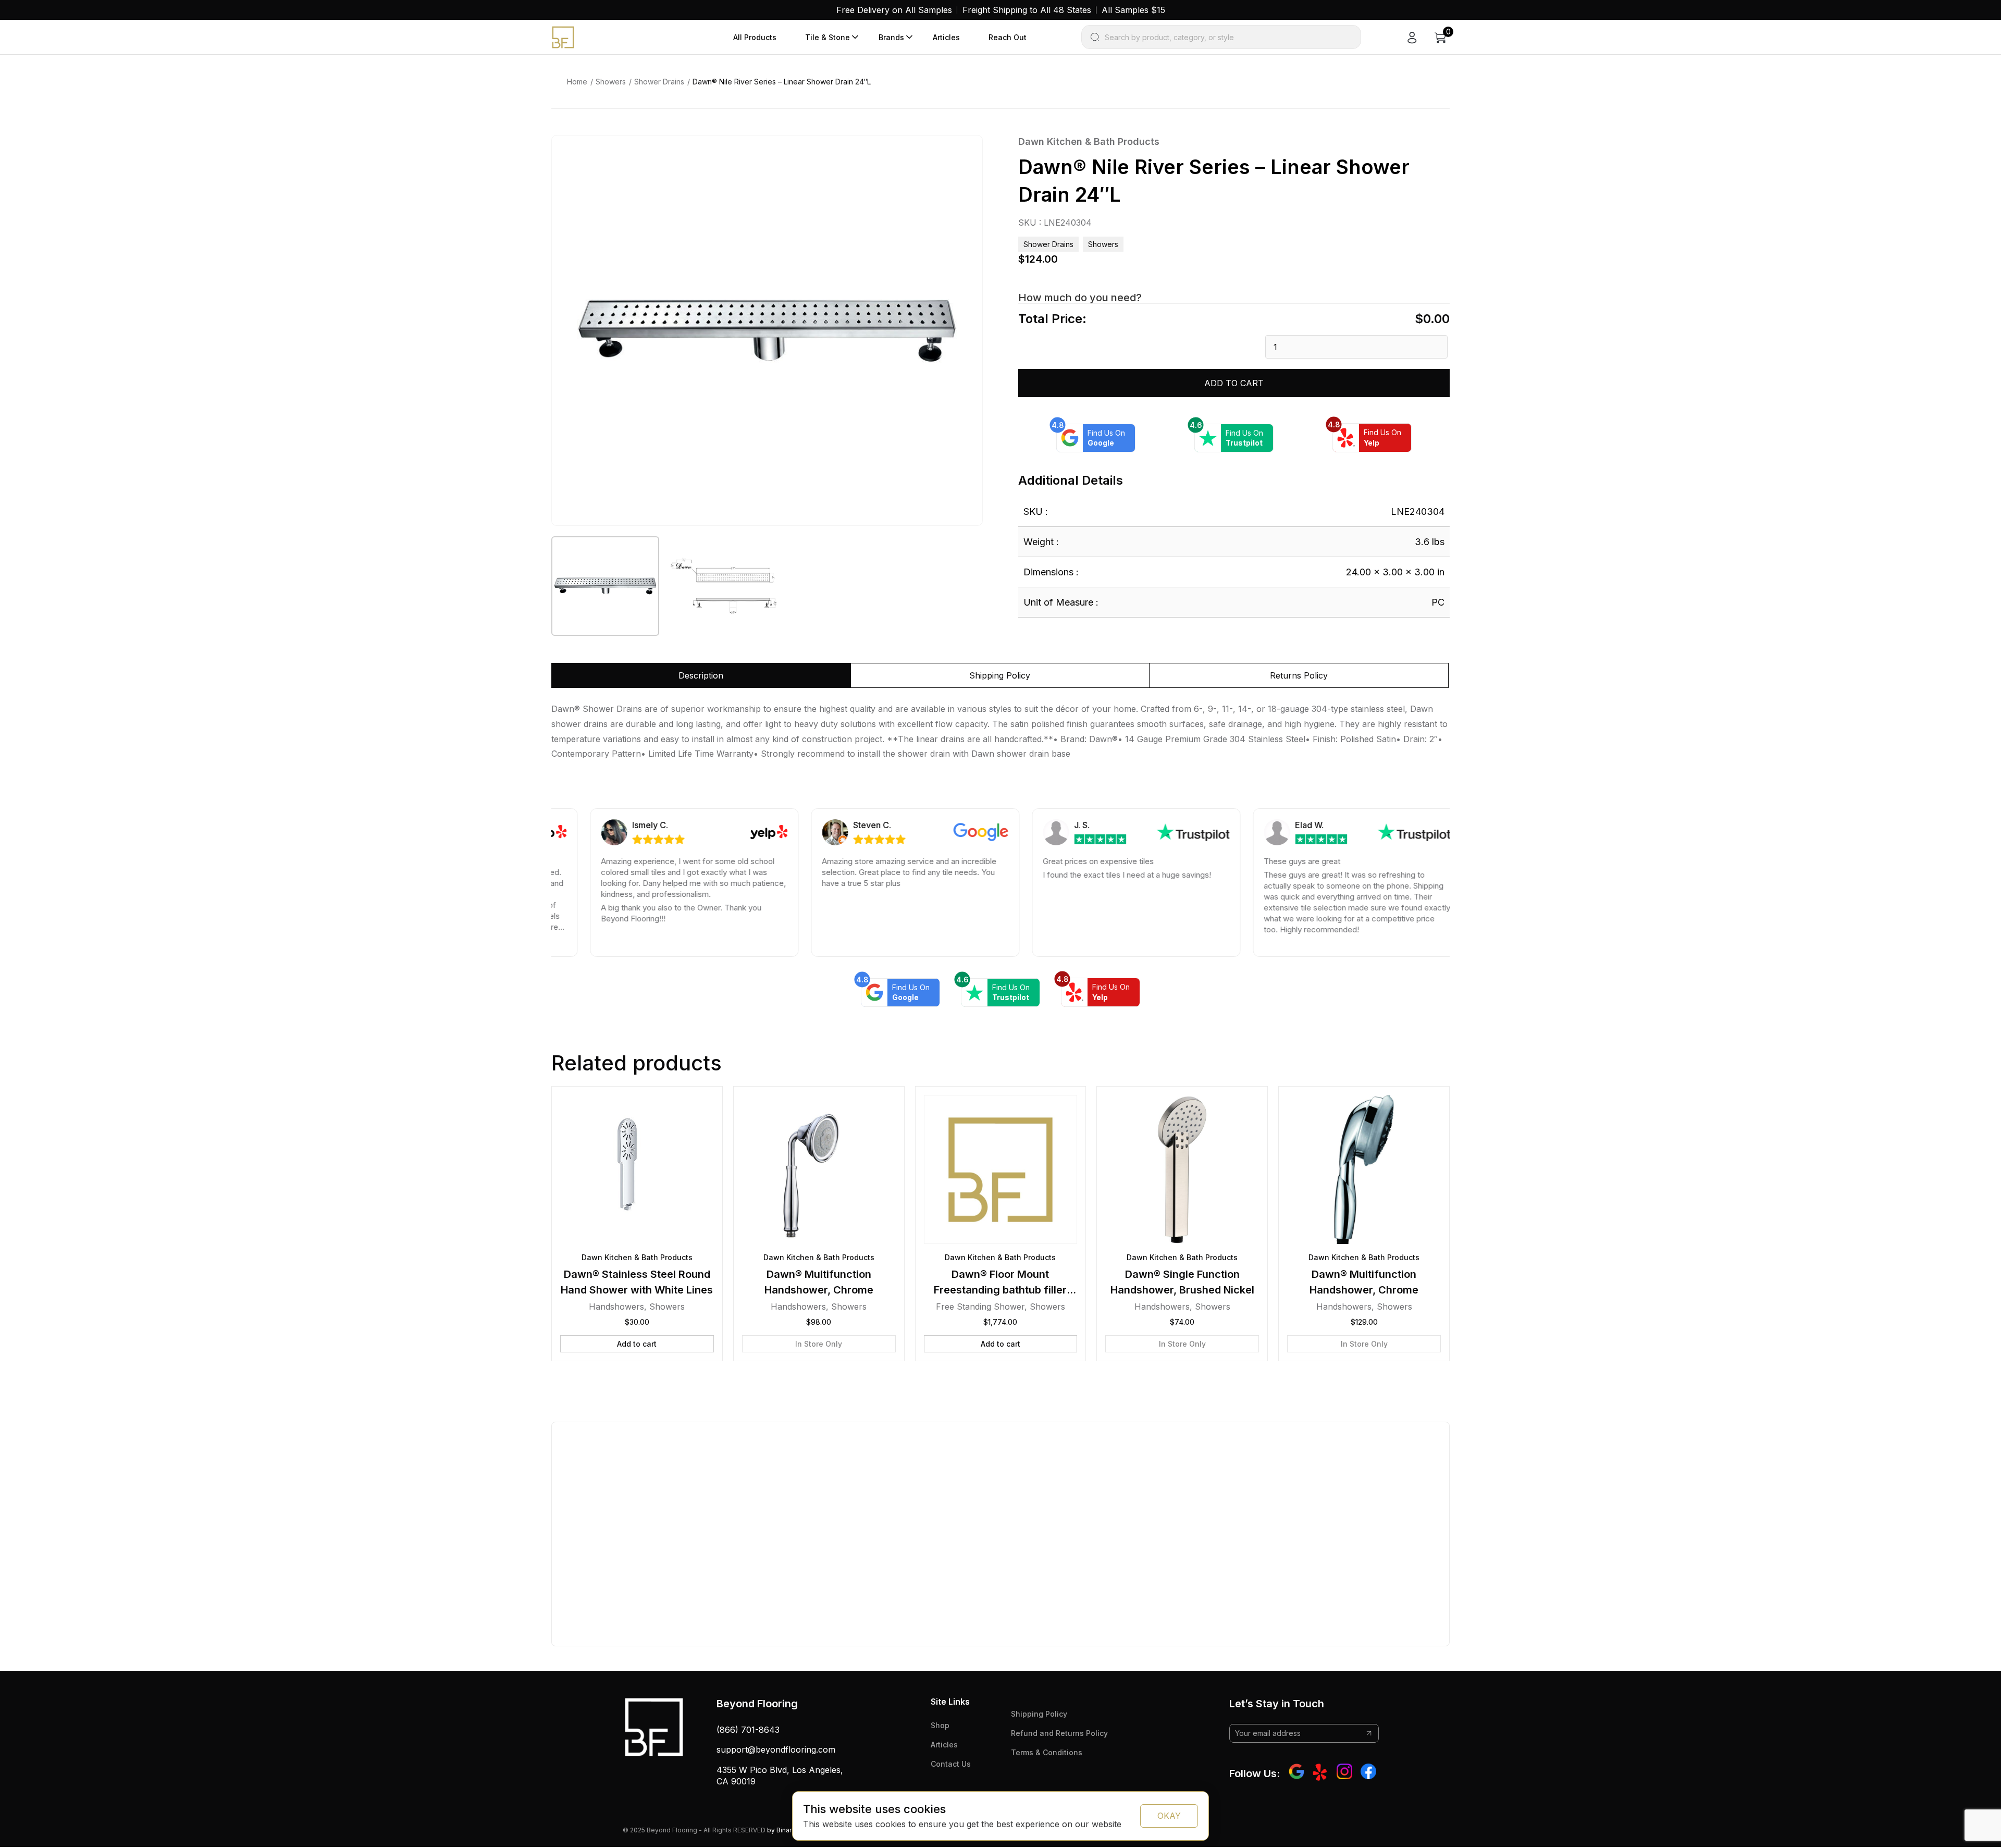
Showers (611, 82)
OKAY (1169, 1816)
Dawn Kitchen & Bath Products (1089, 141)
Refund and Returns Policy (1059, 1733)
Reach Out (1008, 37)
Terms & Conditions (1047, 1752)
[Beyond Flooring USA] (563, 36)
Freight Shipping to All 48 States (1027, 10)
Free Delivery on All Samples (894, 10)
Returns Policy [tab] (1299, 675)
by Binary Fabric (791, 1830)
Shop (940, 1725)
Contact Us (951, 1764)
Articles (946, 37)
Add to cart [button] (637, 1344)
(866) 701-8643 (748, 1730)
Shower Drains (659, 82)
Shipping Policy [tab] (1000, 675)
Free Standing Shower (980, 1307)
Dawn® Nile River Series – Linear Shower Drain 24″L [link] (782, 82)
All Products (755, 37)
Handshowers (616, 1307)
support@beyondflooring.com (776, 1750)
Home (577, 82)
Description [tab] (701, 675)
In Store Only (819, 1344)
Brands (891, 37)
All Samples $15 (1133, 10)
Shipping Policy (1039, 1714)
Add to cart (1234, 383)
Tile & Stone (827, 37)
